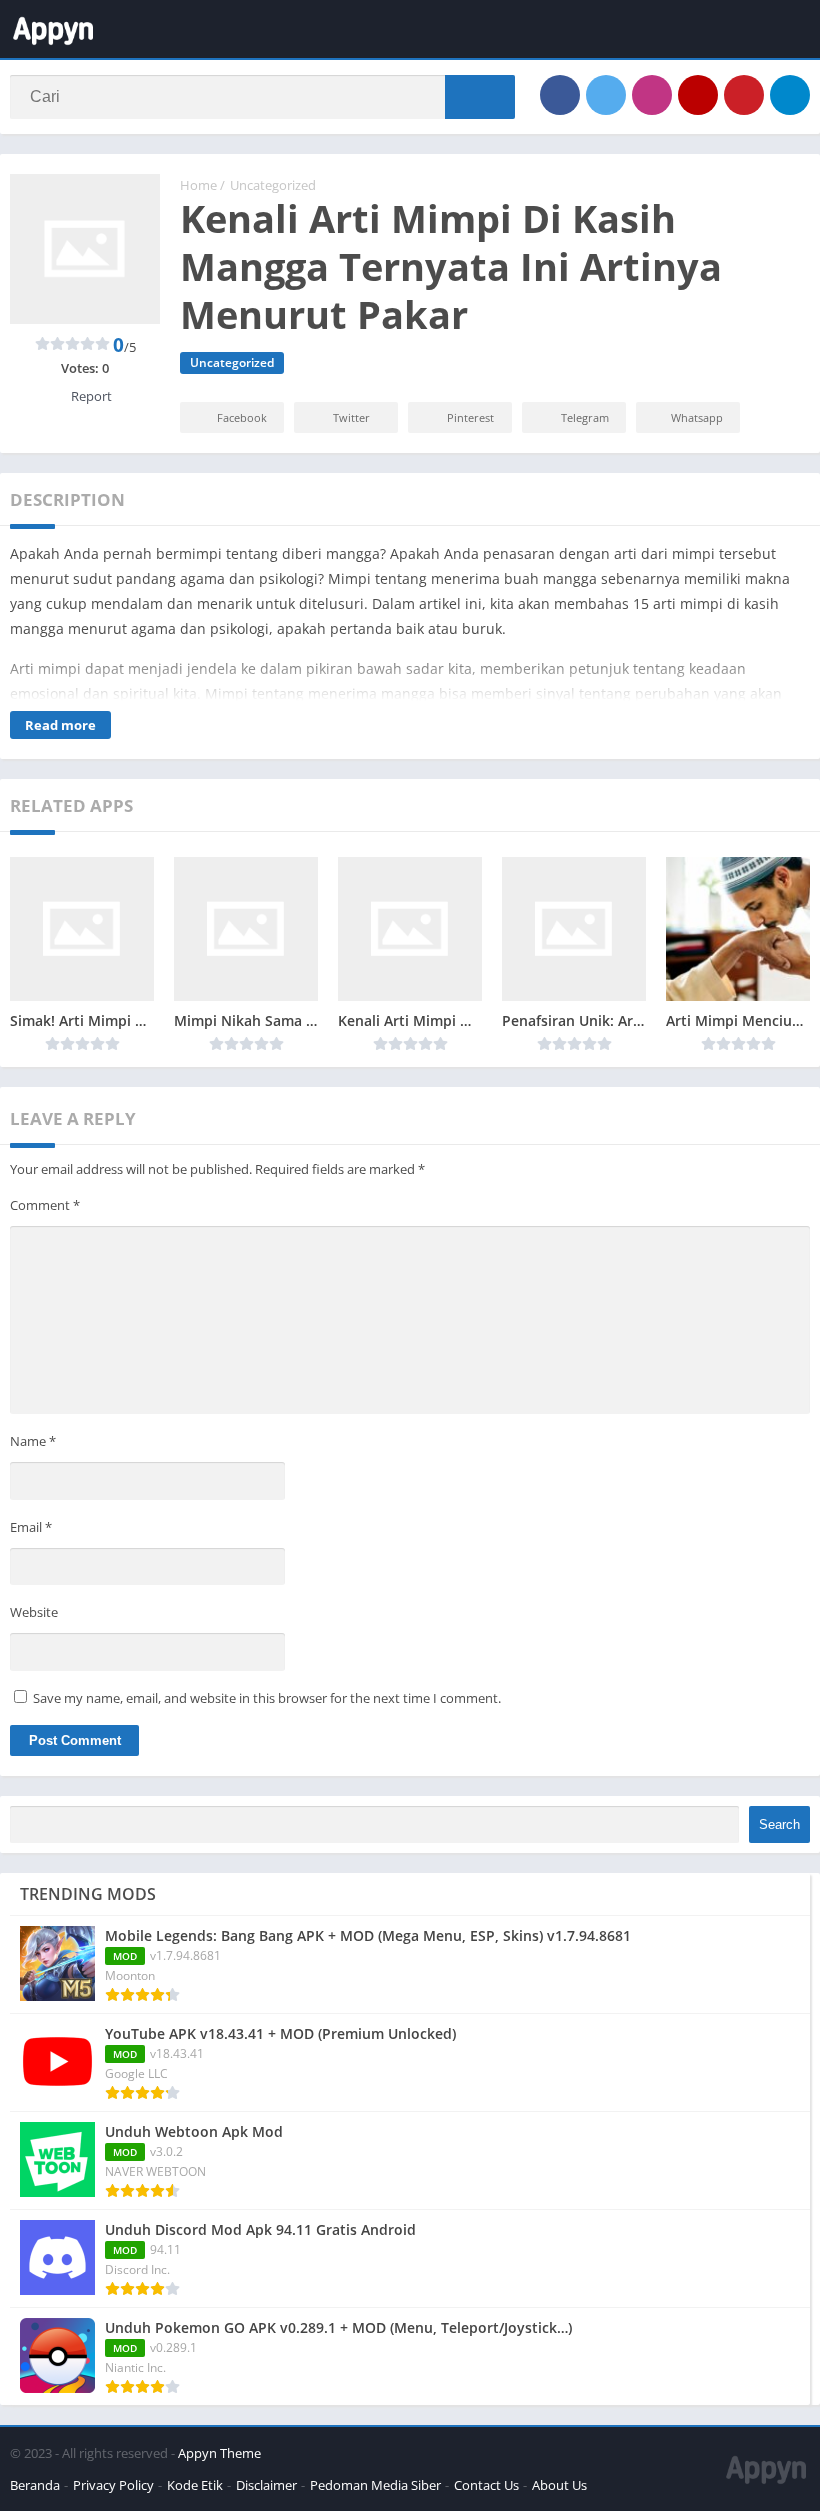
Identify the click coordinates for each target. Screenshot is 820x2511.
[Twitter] (606, 95)
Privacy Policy (113, 2485)
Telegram (585, 417)
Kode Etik (195, 2485)
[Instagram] (652, 95)
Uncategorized (273, 185)
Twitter (351, 417)
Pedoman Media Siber (375, 2485)
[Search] (480, 97)
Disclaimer (266, 2485)
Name (33, 1441)
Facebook (242, 417)
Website (34, 1612)
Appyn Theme (219, 2453)
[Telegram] (790, 95)
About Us (559, 2485)
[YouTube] (698, 95)
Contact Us (486, 2485)
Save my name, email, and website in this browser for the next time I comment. (267, 1698)
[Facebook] (560, 95)
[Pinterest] (744, 95)
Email (31, 1527)
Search (779, 1824)
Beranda (35, 2485)
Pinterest (470, 417)
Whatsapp (697, 417)
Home (198, 185)
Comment (45, 1205)
